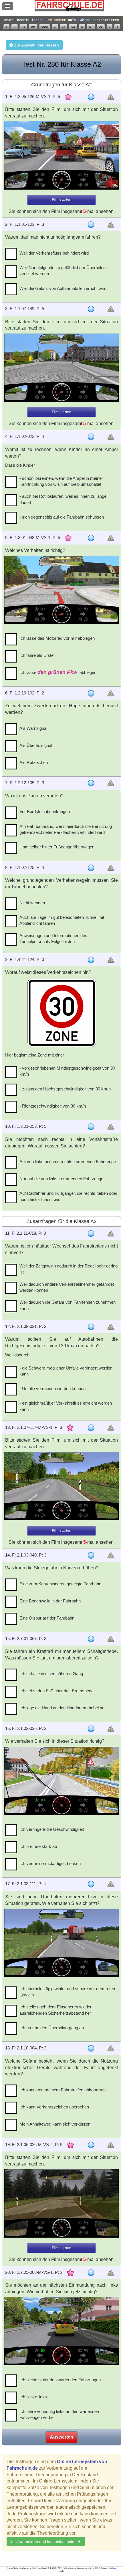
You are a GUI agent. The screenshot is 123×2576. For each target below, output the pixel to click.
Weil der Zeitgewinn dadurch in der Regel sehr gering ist (69, 1269)
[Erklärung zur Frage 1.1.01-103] (91, 225)
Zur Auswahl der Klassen (36, 45)
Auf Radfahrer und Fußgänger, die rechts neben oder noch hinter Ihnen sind (68, 1196)
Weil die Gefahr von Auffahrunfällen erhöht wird (63, 288)
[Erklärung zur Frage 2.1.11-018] (91, 1234)
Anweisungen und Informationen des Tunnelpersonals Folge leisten (53, 938)
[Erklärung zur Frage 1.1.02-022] (91, 437)
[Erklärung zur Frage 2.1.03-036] (91, 1729)
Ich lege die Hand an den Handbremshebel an (62, 1708)
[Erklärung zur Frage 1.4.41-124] (91, 960)
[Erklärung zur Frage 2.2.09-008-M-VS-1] (91, 2273)
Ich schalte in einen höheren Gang (51, 1674)
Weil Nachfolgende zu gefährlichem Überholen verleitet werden (63, 271)
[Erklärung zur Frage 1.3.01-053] (91, 1127)
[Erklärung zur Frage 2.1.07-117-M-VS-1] (91, 1428)
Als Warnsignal (33, 728)
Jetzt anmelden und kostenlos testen (44, 2542)
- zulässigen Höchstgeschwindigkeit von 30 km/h (65, 1089)
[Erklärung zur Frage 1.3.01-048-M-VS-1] (91, 538)
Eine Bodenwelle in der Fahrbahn (50, 1601)
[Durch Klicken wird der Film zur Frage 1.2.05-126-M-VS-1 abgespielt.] (61, 155)
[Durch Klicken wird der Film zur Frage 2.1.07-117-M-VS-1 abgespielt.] (61, 1486)
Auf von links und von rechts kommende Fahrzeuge (68, 1162)
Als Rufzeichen (34, 762)
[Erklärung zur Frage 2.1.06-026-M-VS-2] (91, 2145)
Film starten (61, 200)
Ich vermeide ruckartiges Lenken (50, 1863)
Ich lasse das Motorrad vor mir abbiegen (57, 638)
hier (114, 2568)
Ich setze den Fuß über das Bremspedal (57, 1691)
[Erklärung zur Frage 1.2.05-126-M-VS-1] (91, 97)
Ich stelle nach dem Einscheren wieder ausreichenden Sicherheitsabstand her (55, 2010)
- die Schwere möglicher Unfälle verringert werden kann (66, 1371)
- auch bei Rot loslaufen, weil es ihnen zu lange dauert (63, 499)
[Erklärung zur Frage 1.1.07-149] (91, 309)
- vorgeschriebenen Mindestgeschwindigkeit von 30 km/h (67, 1071)
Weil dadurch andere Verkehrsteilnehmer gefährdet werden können (67, 1287)
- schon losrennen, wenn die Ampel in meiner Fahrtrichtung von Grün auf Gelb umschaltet (61, 481)
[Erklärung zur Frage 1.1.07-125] (91, 868)
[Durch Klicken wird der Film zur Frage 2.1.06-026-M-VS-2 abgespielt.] (61, 2203)
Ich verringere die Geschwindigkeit (52, 1829)
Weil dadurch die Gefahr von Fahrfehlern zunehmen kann (68, 1305)
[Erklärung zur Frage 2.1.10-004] (91, 2048)
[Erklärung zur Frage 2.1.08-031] (91, 1327)
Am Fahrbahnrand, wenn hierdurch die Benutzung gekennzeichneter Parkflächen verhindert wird (66, 829)
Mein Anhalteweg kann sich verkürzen (55, 2124)
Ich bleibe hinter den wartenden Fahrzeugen (60, 2380)
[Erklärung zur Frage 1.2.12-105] (91, 783)
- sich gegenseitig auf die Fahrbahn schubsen (62, 517)
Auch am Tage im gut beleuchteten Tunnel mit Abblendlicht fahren (62, 920)
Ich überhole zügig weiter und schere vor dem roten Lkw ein (67, 1992)
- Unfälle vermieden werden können (52, 1388)
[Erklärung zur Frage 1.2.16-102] (91, 693)
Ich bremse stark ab (38, 1846)
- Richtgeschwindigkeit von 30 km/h (53, 1106)
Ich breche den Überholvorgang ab (52, 2028)
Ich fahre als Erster (37, 655)
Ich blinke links (33, 2397)
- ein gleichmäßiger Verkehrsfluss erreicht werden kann (66, 1406)
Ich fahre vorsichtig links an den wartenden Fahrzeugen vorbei (59, 2414)
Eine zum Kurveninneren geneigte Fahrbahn (60, 1584)
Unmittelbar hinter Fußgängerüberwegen (57, 847)
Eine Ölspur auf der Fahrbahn (47, 1618)
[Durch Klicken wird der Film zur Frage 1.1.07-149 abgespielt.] (61, 368)
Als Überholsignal (36, 745)
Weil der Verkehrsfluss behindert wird (54, 253)
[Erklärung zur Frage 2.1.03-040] (91, 1555)
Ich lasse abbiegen (58, 672)
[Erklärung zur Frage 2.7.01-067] (91, 1639)
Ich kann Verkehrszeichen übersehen (54, 2107)
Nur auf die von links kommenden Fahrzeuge (61, 1179)
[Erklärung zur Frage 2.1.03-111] (91, 1884)
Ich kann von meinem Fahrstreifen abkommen (63, 2090)
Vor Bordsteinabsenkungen (45, 811)
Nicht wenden (32, 903)
